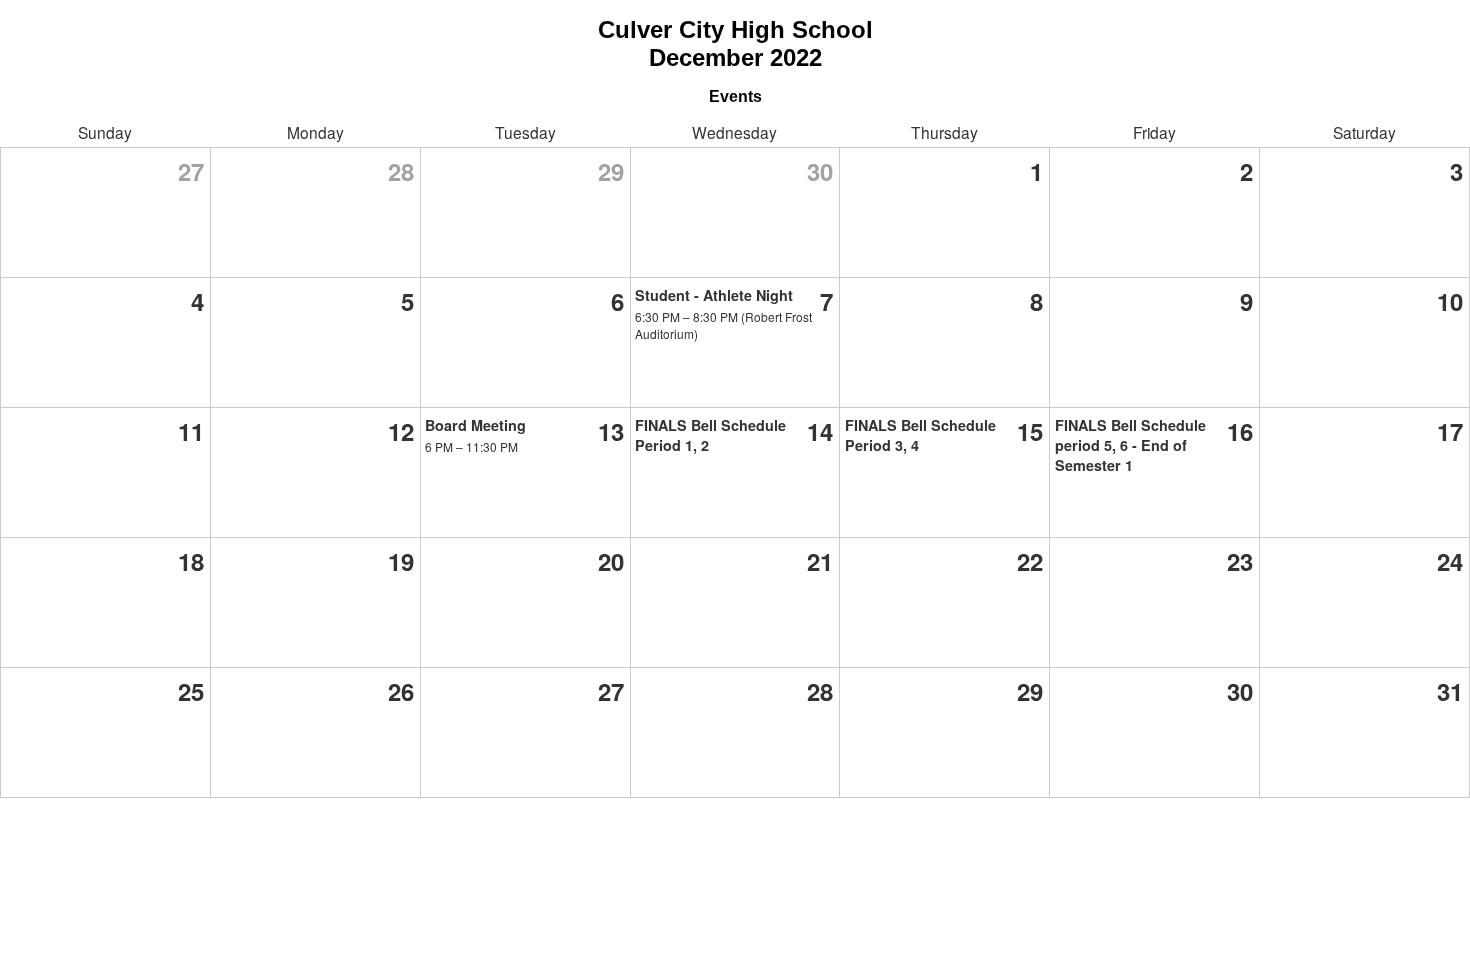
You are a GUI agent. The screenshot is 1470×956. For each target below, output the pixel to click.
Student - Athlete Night (714, 295)
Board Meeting (475, 425)
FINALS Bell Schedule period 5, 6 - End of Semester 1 (1130, 445)
